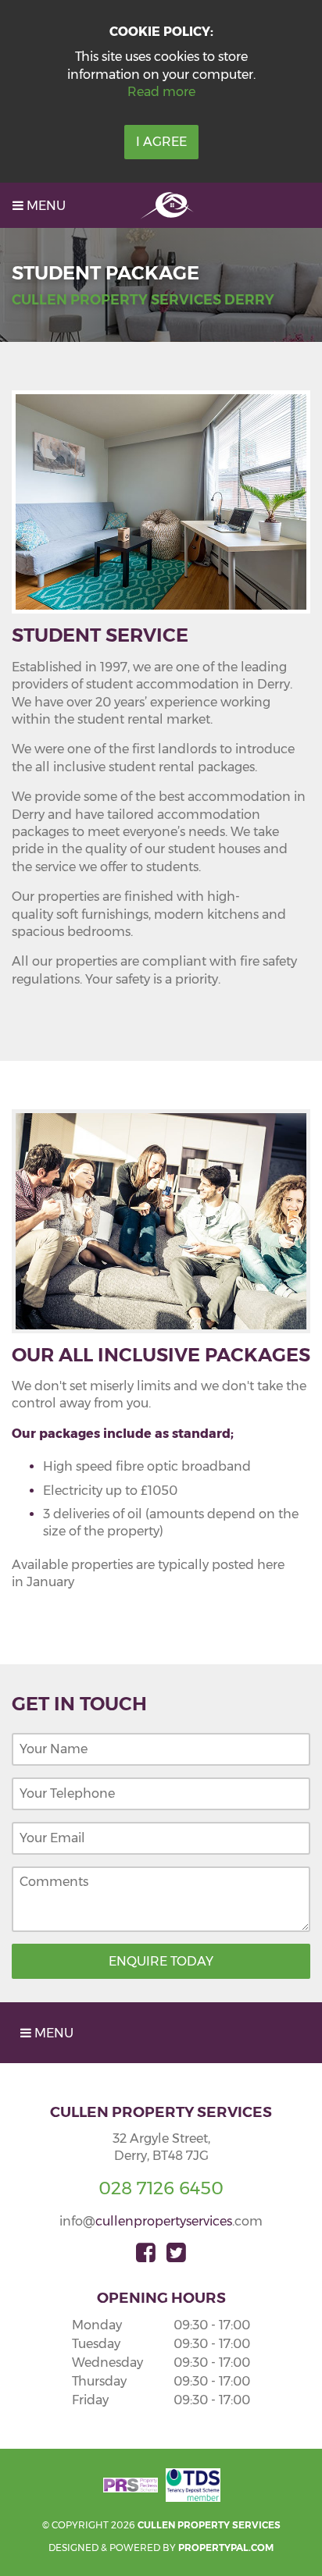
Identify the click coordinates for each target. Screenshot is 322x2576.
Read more (161, 92)
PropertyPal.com (226, 2548)
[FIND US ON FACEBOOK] (146, 2253)
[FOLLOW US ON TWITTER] (176, 2253)
